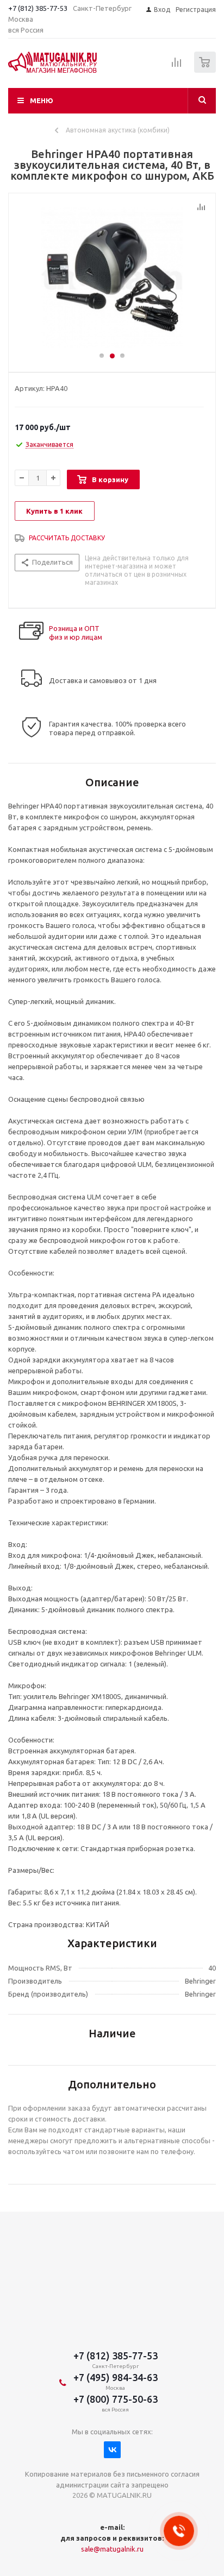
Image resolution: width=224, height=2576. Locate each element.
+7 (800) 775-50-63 (116, 2399)
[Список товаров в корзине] (206, 70)
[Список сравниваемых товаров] (177, 67)
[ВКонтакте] (112, 2450)
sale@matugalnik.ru (112, 2549)
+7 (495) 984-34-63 (116, 2377)
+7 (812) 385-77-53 (38, 8)
